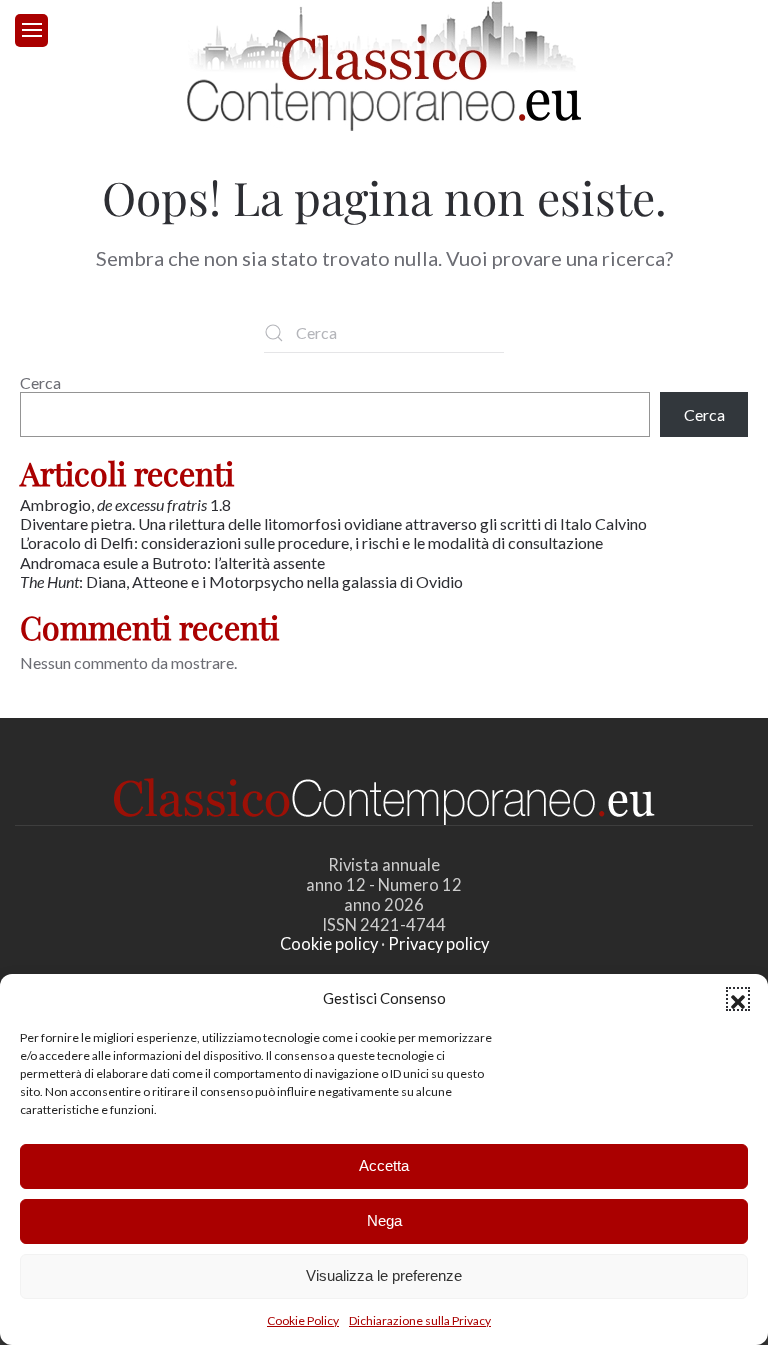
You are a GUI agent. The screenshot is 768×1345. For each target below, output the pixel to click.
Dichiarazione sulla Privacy (420, 1320)
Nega (384, 1220)
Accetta (384, 1165)
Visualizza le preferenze (384, 1275)
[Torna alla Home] (384, 66)
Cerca (40, 382)
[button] (738, 999)
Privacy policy (438, 944)
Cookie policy (329, 944)
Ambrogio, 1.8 (127, 504)
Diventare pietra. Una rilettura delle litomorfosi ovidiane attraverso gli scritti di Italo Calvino (333, 523)
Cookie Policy (303, 1320)
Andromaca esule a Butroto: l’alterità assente (172, 562)
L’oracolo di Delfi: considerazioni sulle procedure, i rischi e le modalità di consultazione (311, 542)
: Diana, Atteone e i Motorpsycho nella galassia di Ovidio (243, 581)
